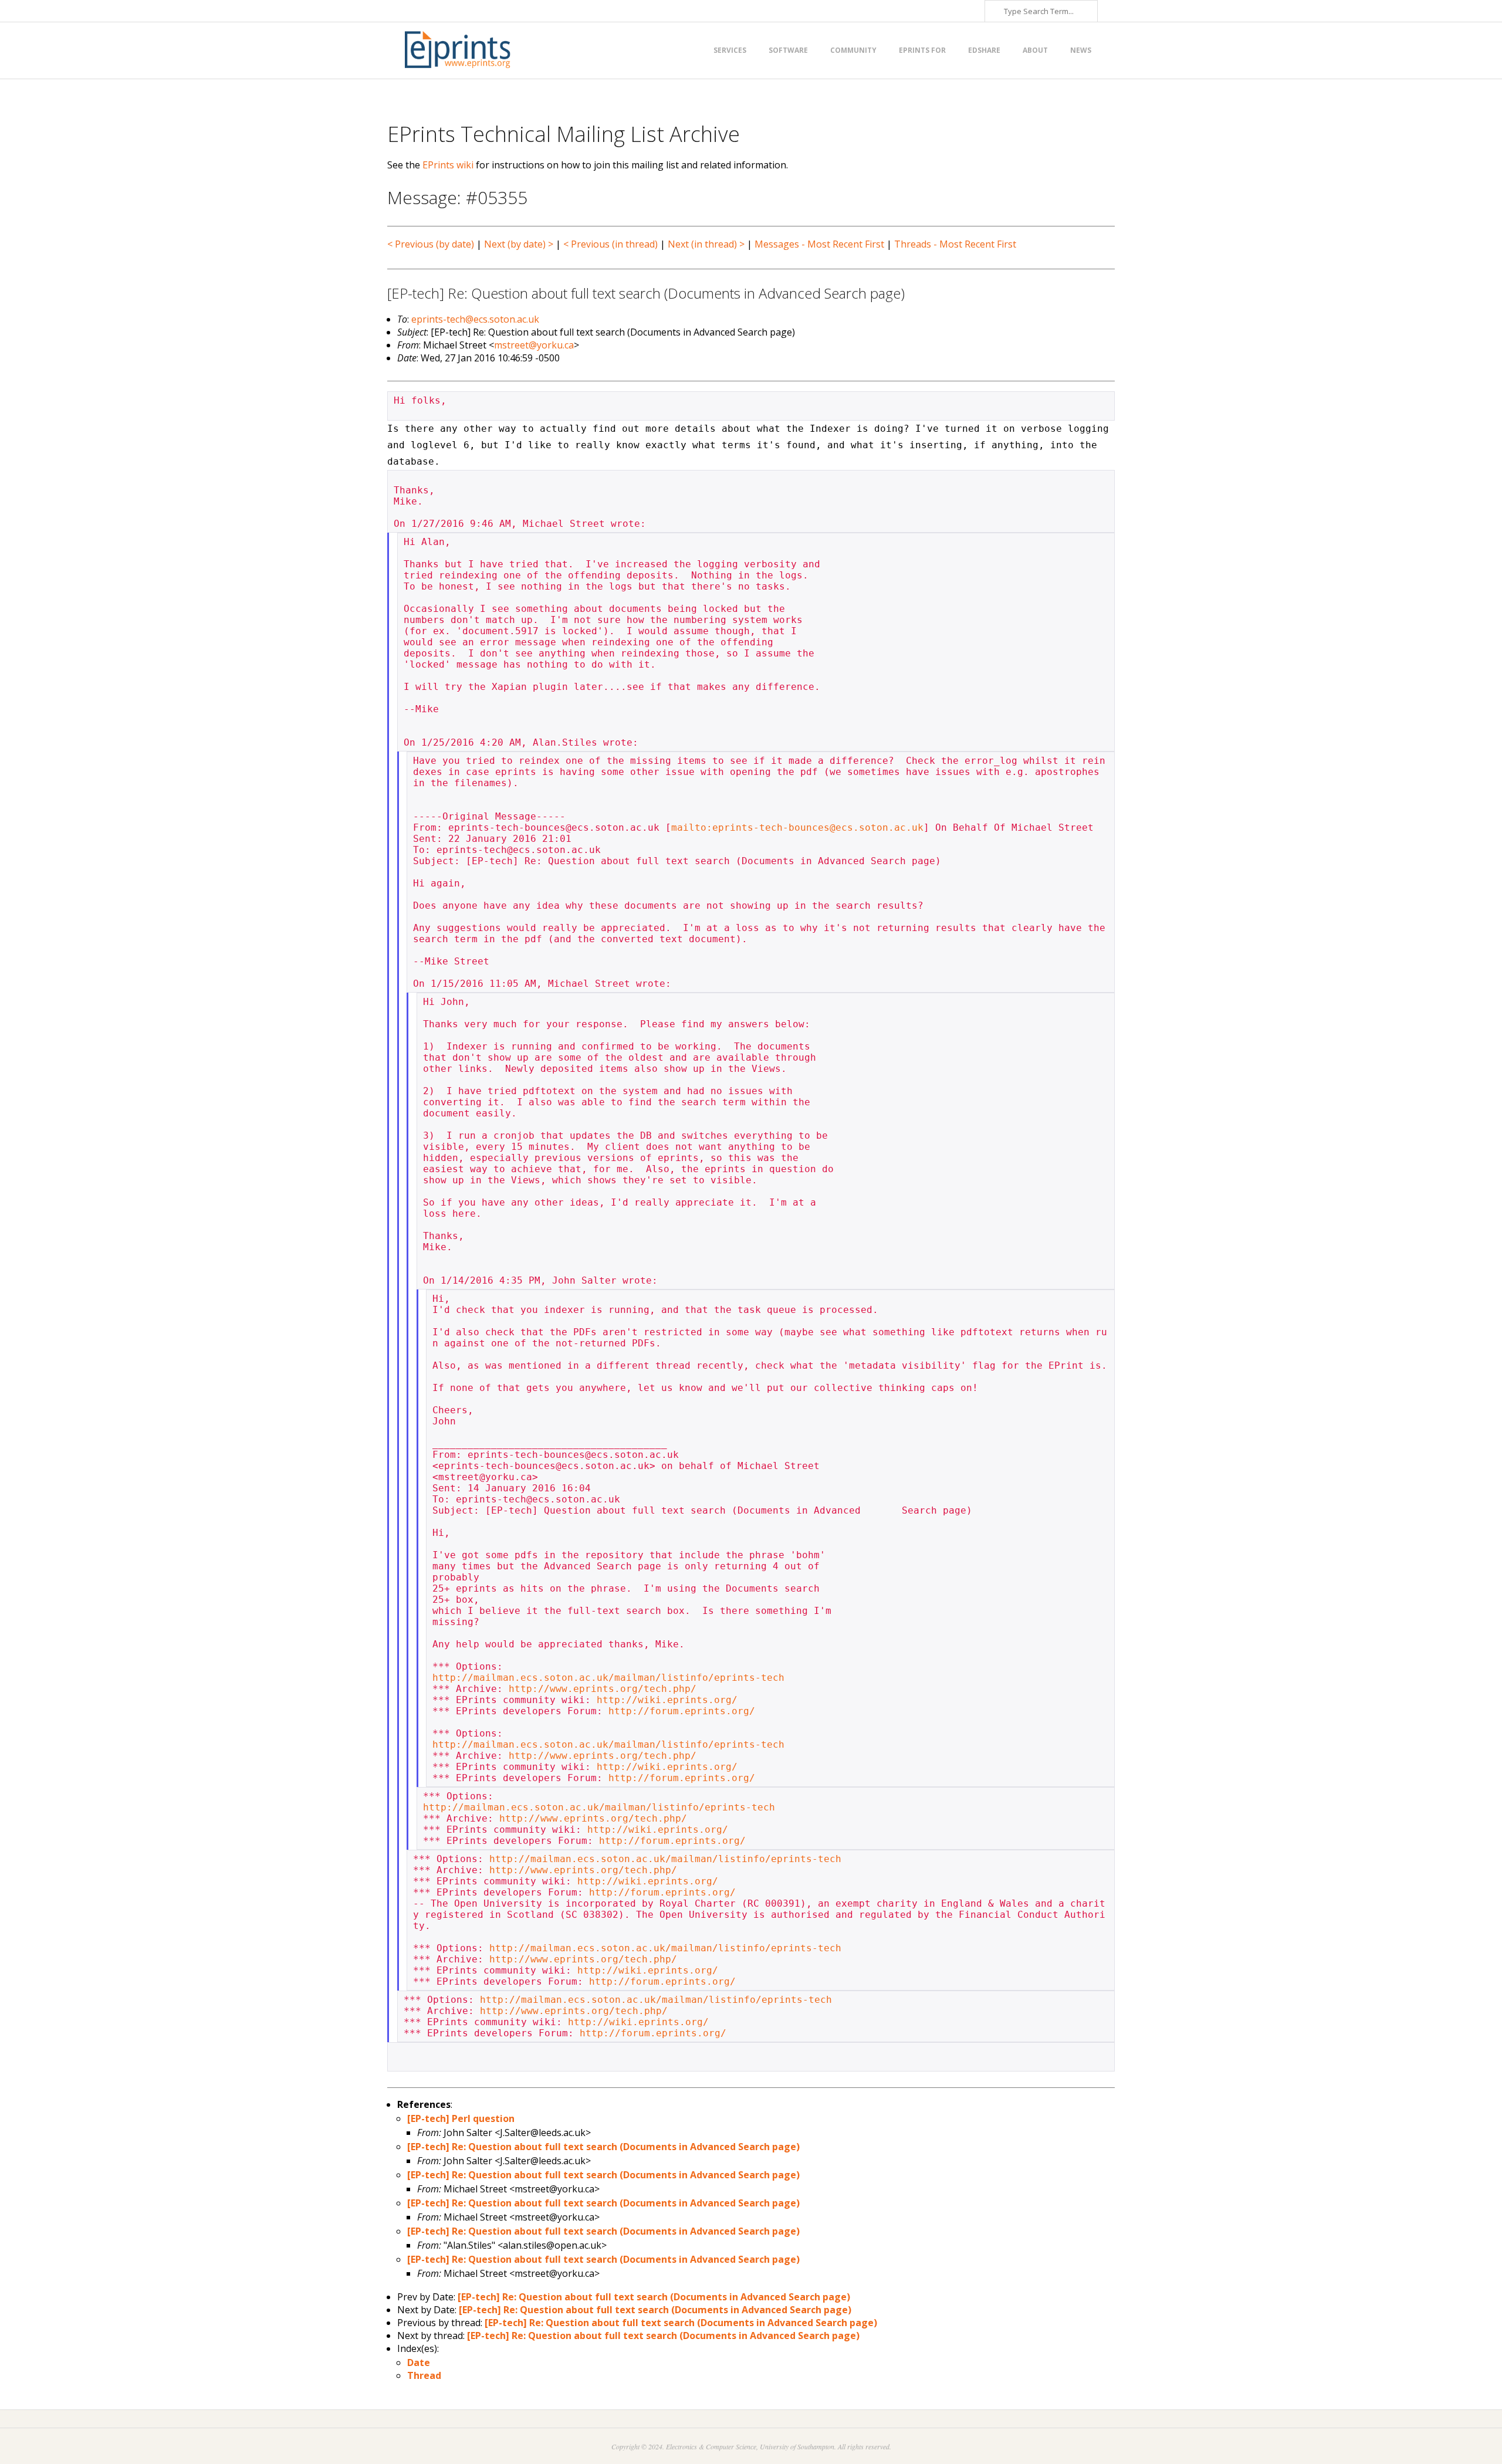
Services (730, 50)
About (1035, 50)
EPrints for (922, 50)
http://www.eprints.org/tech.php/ (603, 1689)
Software (788, 50)
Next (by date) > (519, 244)
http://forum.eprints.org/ (682, 1711)
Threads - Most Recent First (955, 244)
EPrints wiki (448, 165)
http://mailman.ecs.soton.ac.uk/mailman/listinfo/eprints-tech (608, 1678)
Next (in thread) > (706, 244)
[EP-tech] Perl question (461, 2118)
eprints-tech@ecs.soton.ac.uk (475, 319)
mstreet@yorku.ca (534, 345)
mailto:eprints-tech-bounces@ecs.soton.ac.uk (797, 827)
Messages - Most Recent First (819, 244)
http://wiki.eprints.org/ (667, 1700)
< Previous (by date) (431, 244)
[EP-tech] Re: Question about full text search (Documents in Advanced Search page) (603, 2147)
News (1081, 50)
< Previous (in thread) (610, 244)
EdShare (984, 50)
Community (853, 50)
